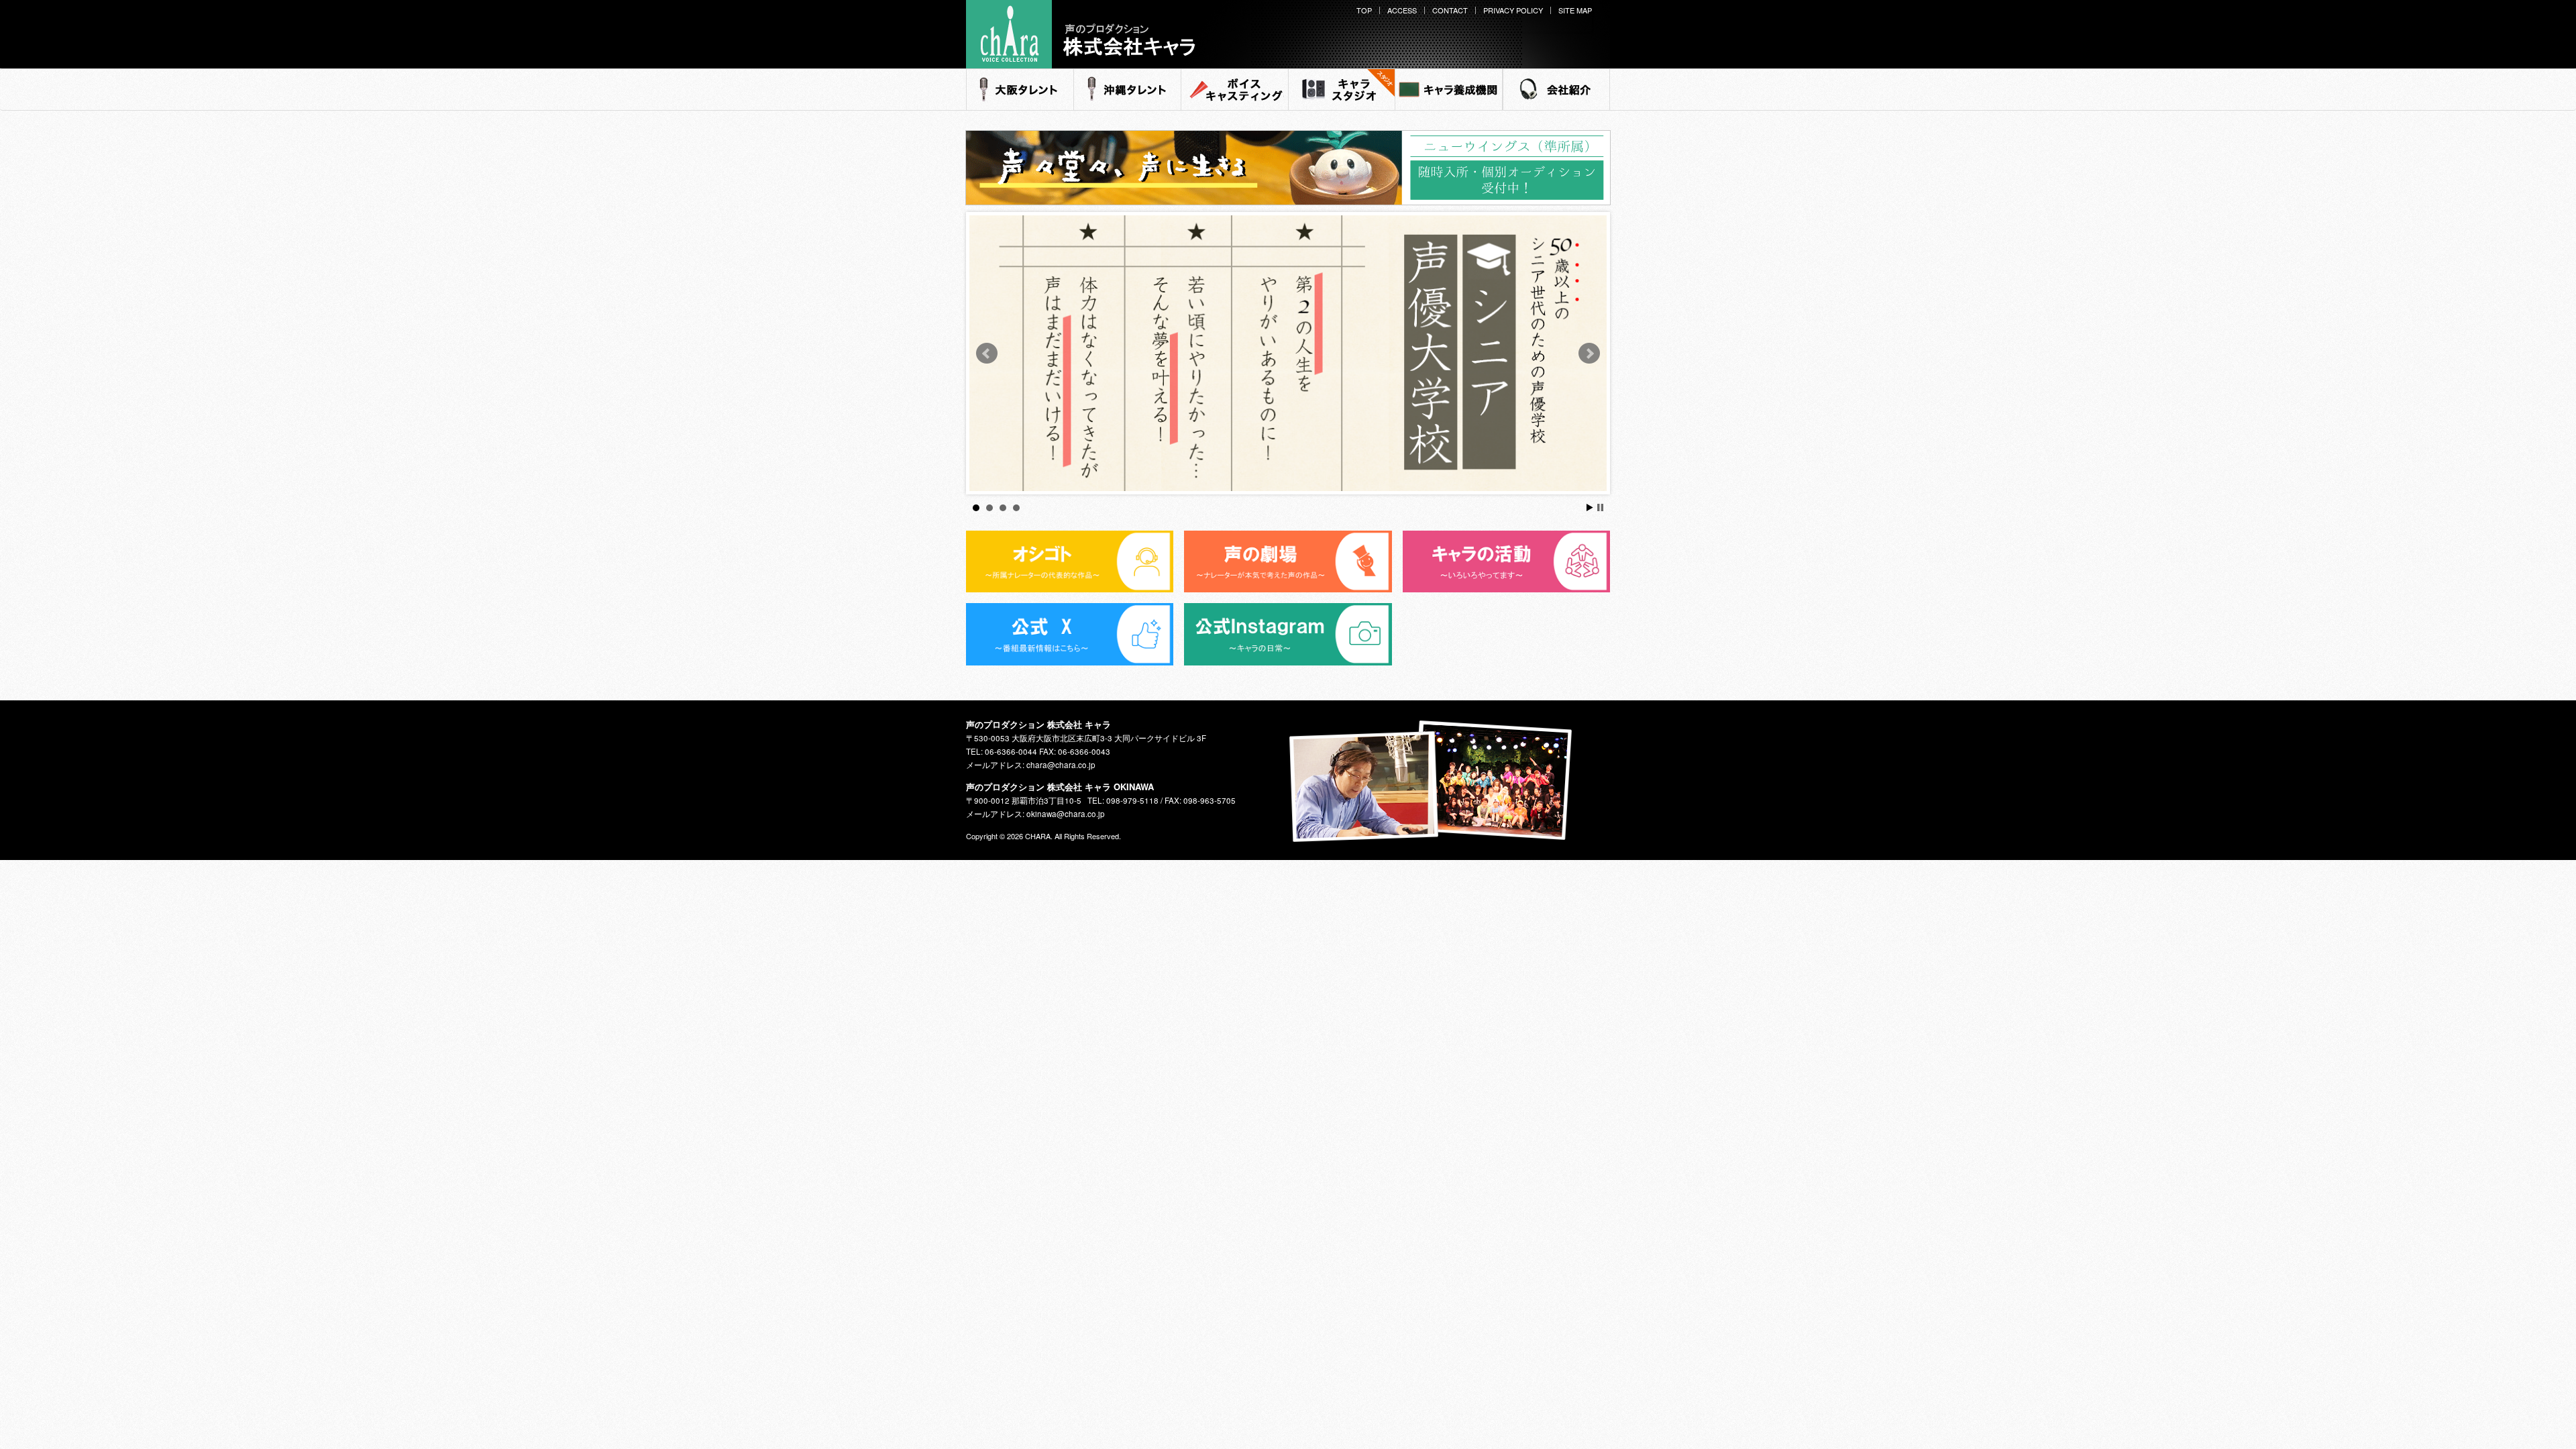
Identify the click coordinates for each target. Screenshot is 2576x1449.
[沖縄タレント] (1127, 90)
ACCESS (1402, 10)
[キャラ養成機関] (1449, 90)
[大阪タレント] (1020, 90)
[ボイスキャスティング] (1234, 90)
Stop (1600, 507)
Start (1590, 507)
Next (1589, 354)
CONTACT (1450, 10)
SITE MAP (1575, 10)
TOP (1364, 10)
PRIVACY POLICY (1513, 10)
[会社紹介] (1556, 90)
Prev (987, 354)
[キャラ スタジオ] (1342, 90)
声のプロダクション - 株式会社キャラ (1077, 66)
